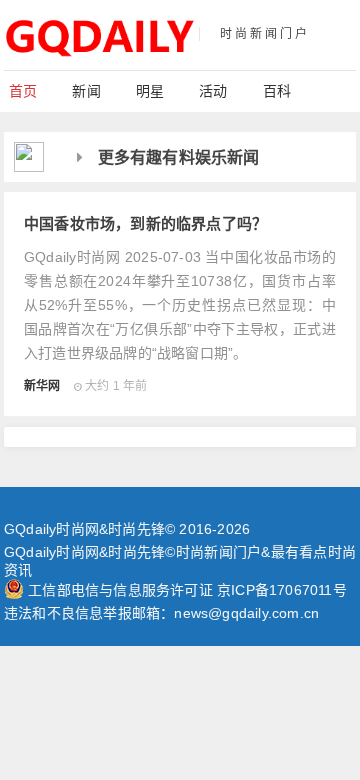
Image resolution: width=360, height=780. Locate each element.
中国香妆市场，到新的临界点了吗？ (145, 223)
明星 (150, 91)
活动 (213, 91)
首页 (23, 91)
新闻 (86, 91)
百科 (277, 91)
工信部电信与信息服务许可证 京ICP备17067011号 (187, 590)
